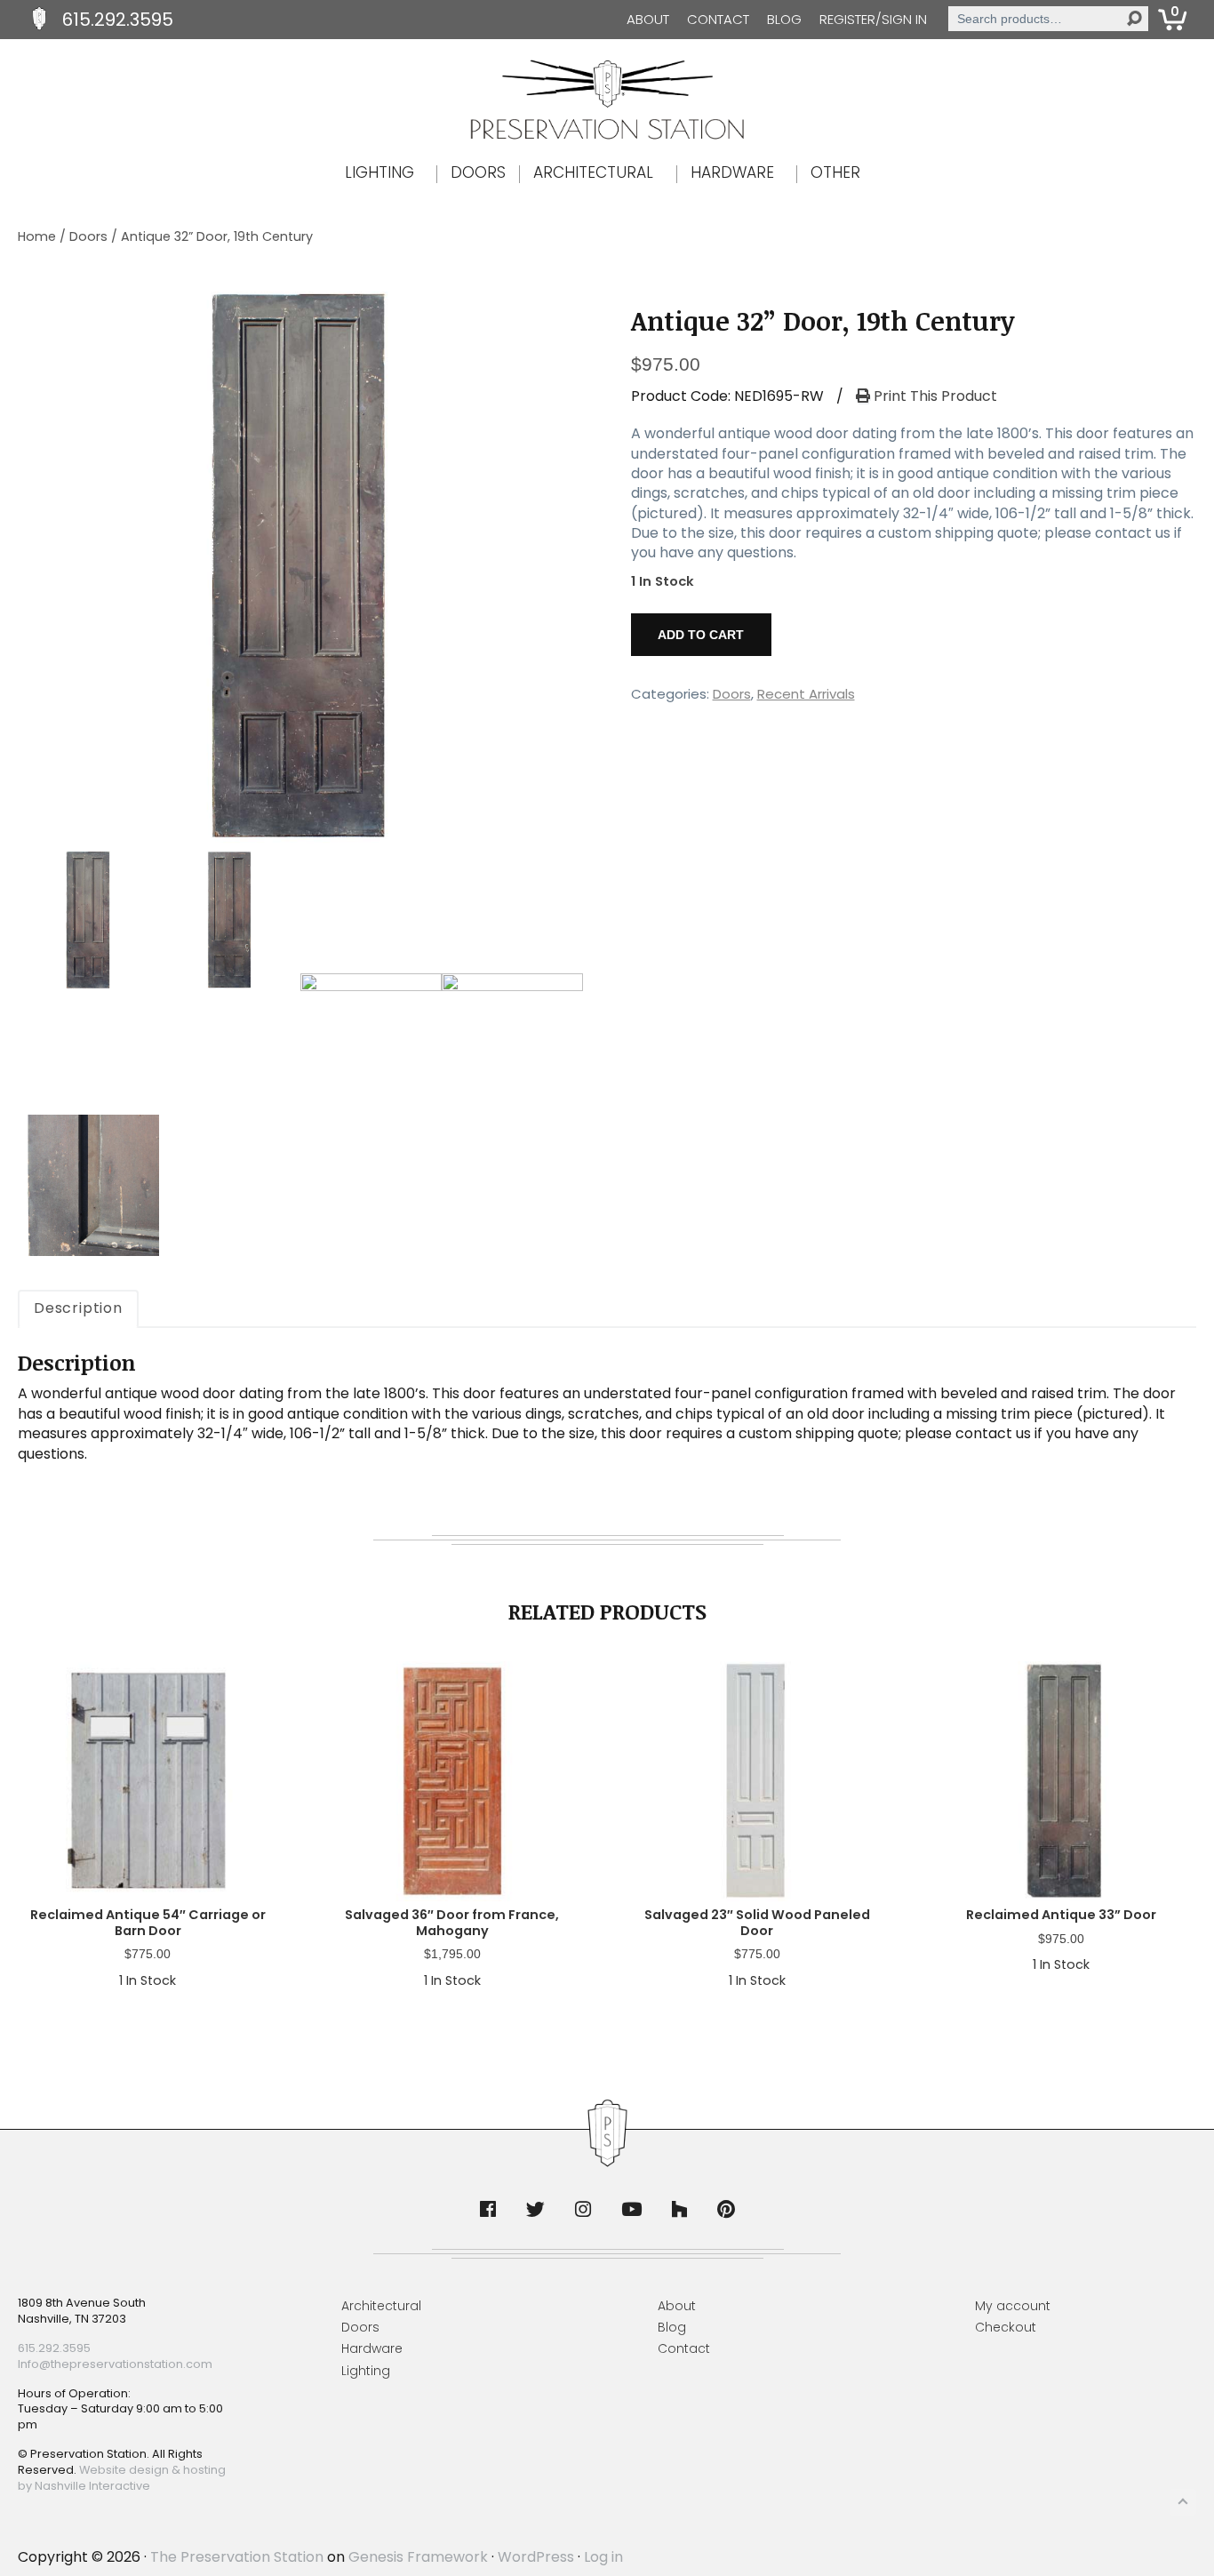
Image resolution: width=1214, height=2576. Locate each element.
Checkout (1006, 2327)
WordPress (536, 2557)
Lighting (366, 2371)
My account (1013, 2306)
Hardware (372, 2348)
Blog (784, 19)
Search (1134, 19)
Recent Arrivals (806, 694)
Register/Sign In (873, 19)
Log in (603, 2557)
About (648, 19)
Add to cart (701, 635)
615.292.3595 (118, 20)
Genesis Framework (418, 2557)
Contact (718, 19)
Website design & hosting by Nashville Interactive (122, 2478)
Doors (88, 236)
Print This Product (934, 396)
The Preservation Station (237, 2557)
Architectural (381, 2306)
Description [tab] (78, 1308)
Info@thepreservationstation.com (115, 2364)
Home (37, 236)
